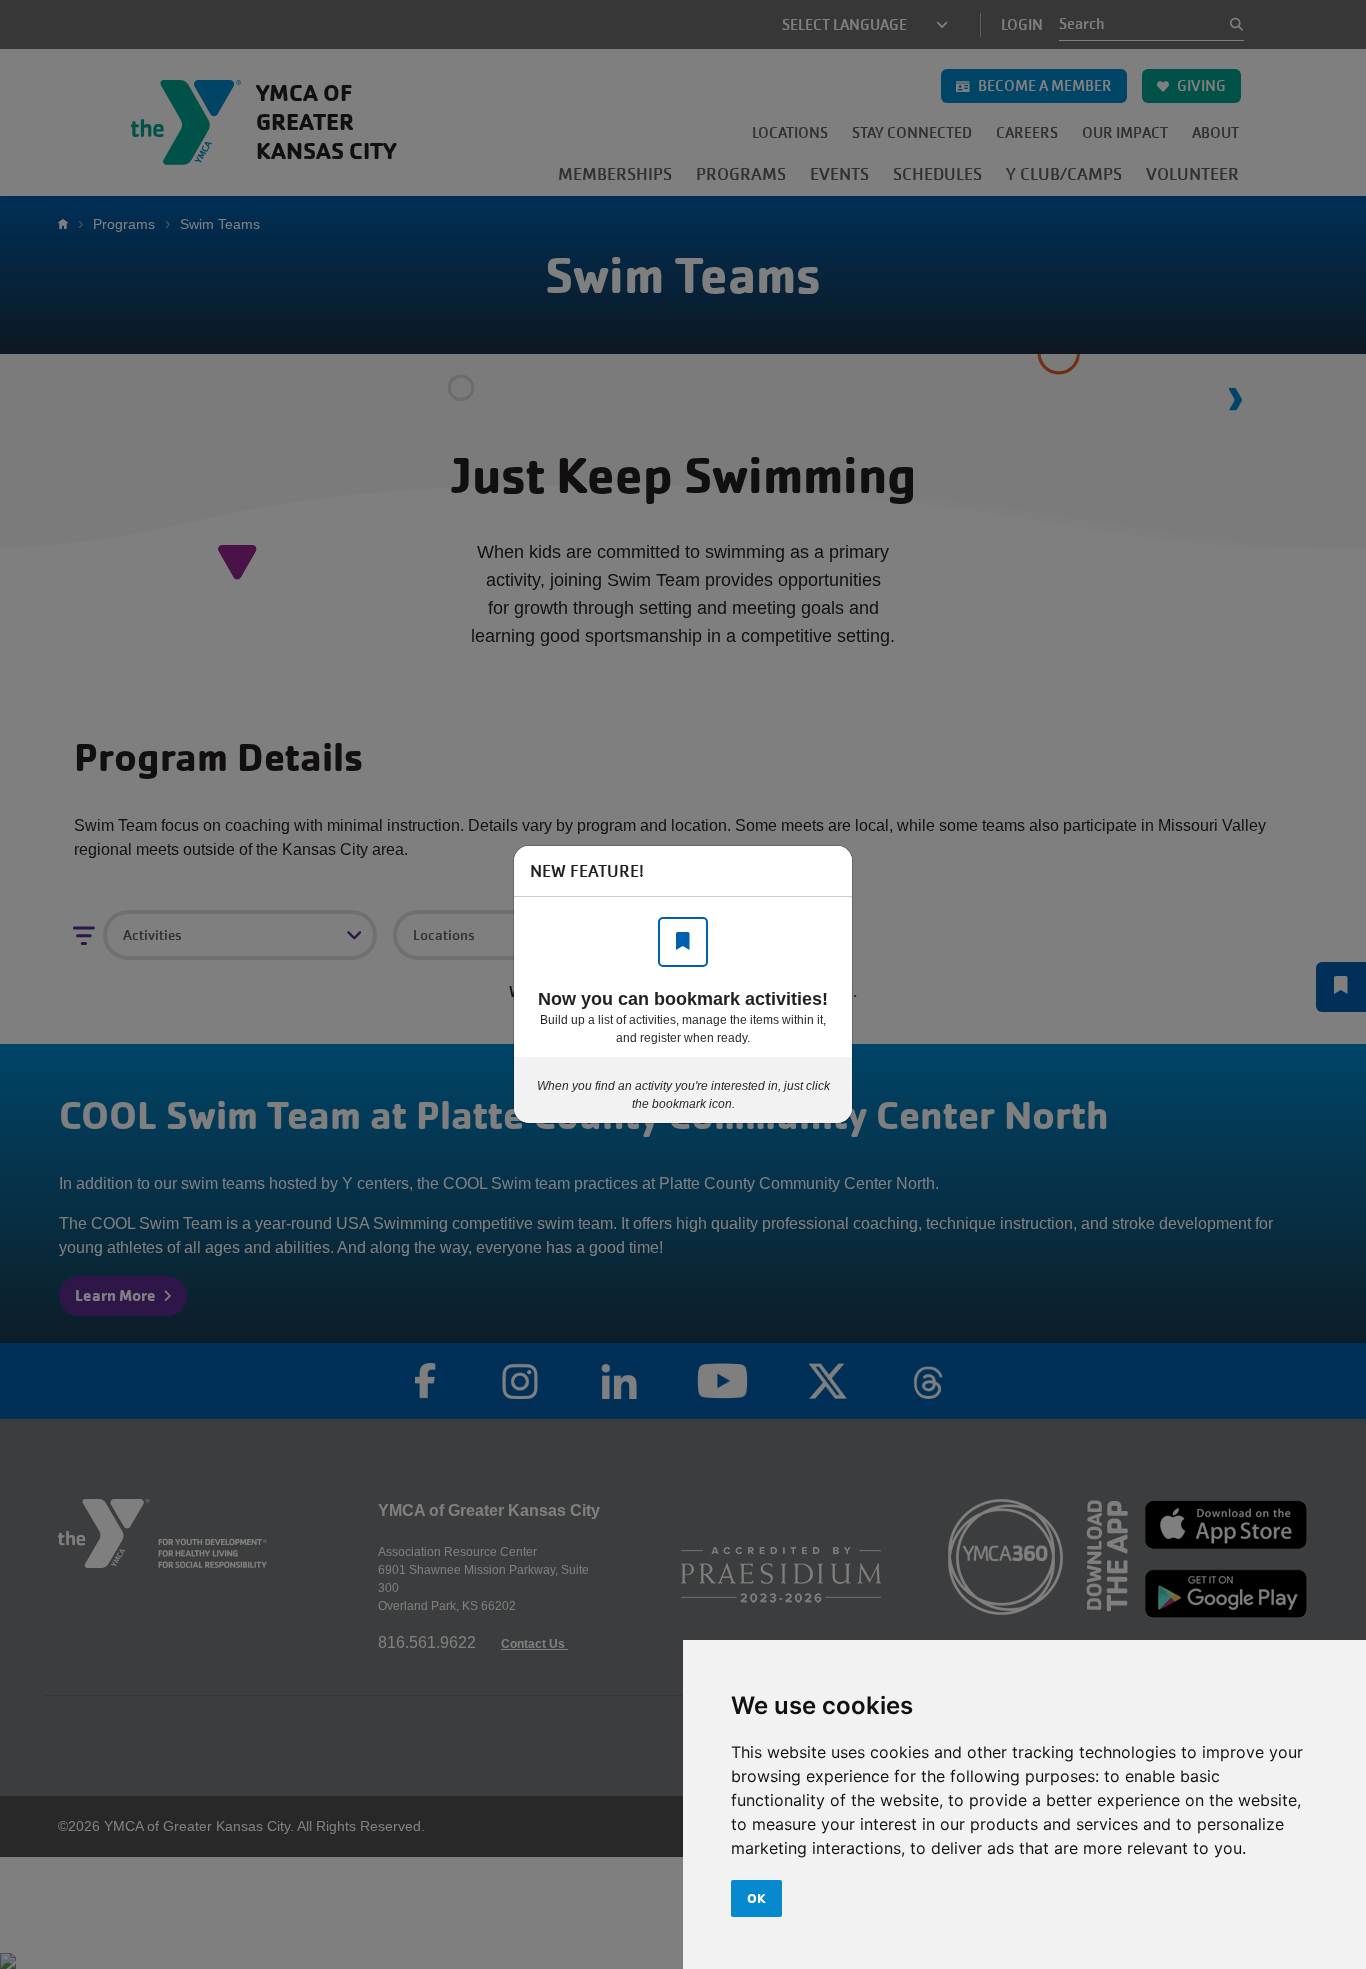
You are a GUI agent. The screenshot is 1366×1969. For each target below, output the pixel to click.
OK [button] (756, 1898)
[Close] (827, 871)
